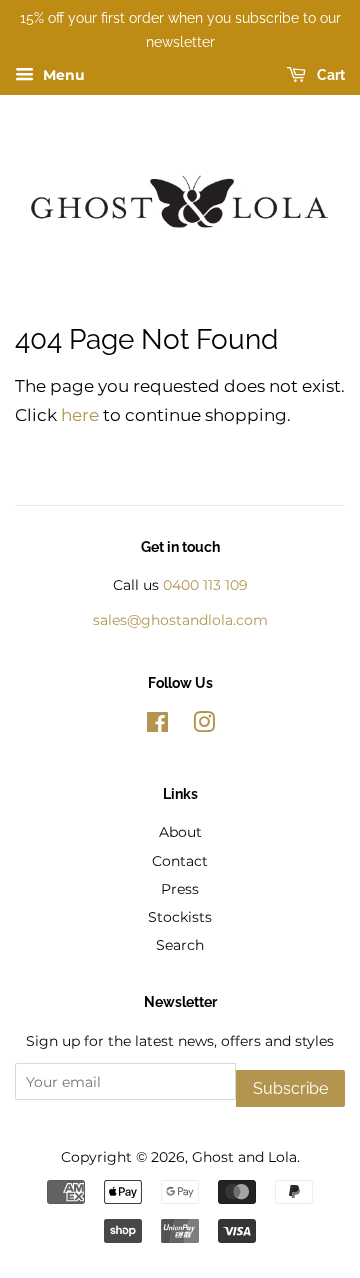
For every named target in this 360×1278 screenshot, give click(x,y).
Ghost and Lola (244, 1157)
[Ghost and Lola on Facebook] (157, 726)
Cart (329, 75)
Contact (180, 861)
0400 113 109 (205, 585)
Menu (62, 75)
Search (180, 945)
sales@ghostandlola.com (180, 620)
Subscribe (290, 1088)
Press (180, 889)
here (80, 415)
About (180, 832)
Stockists (180, 917)
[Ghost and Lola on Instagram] (204, 726)
